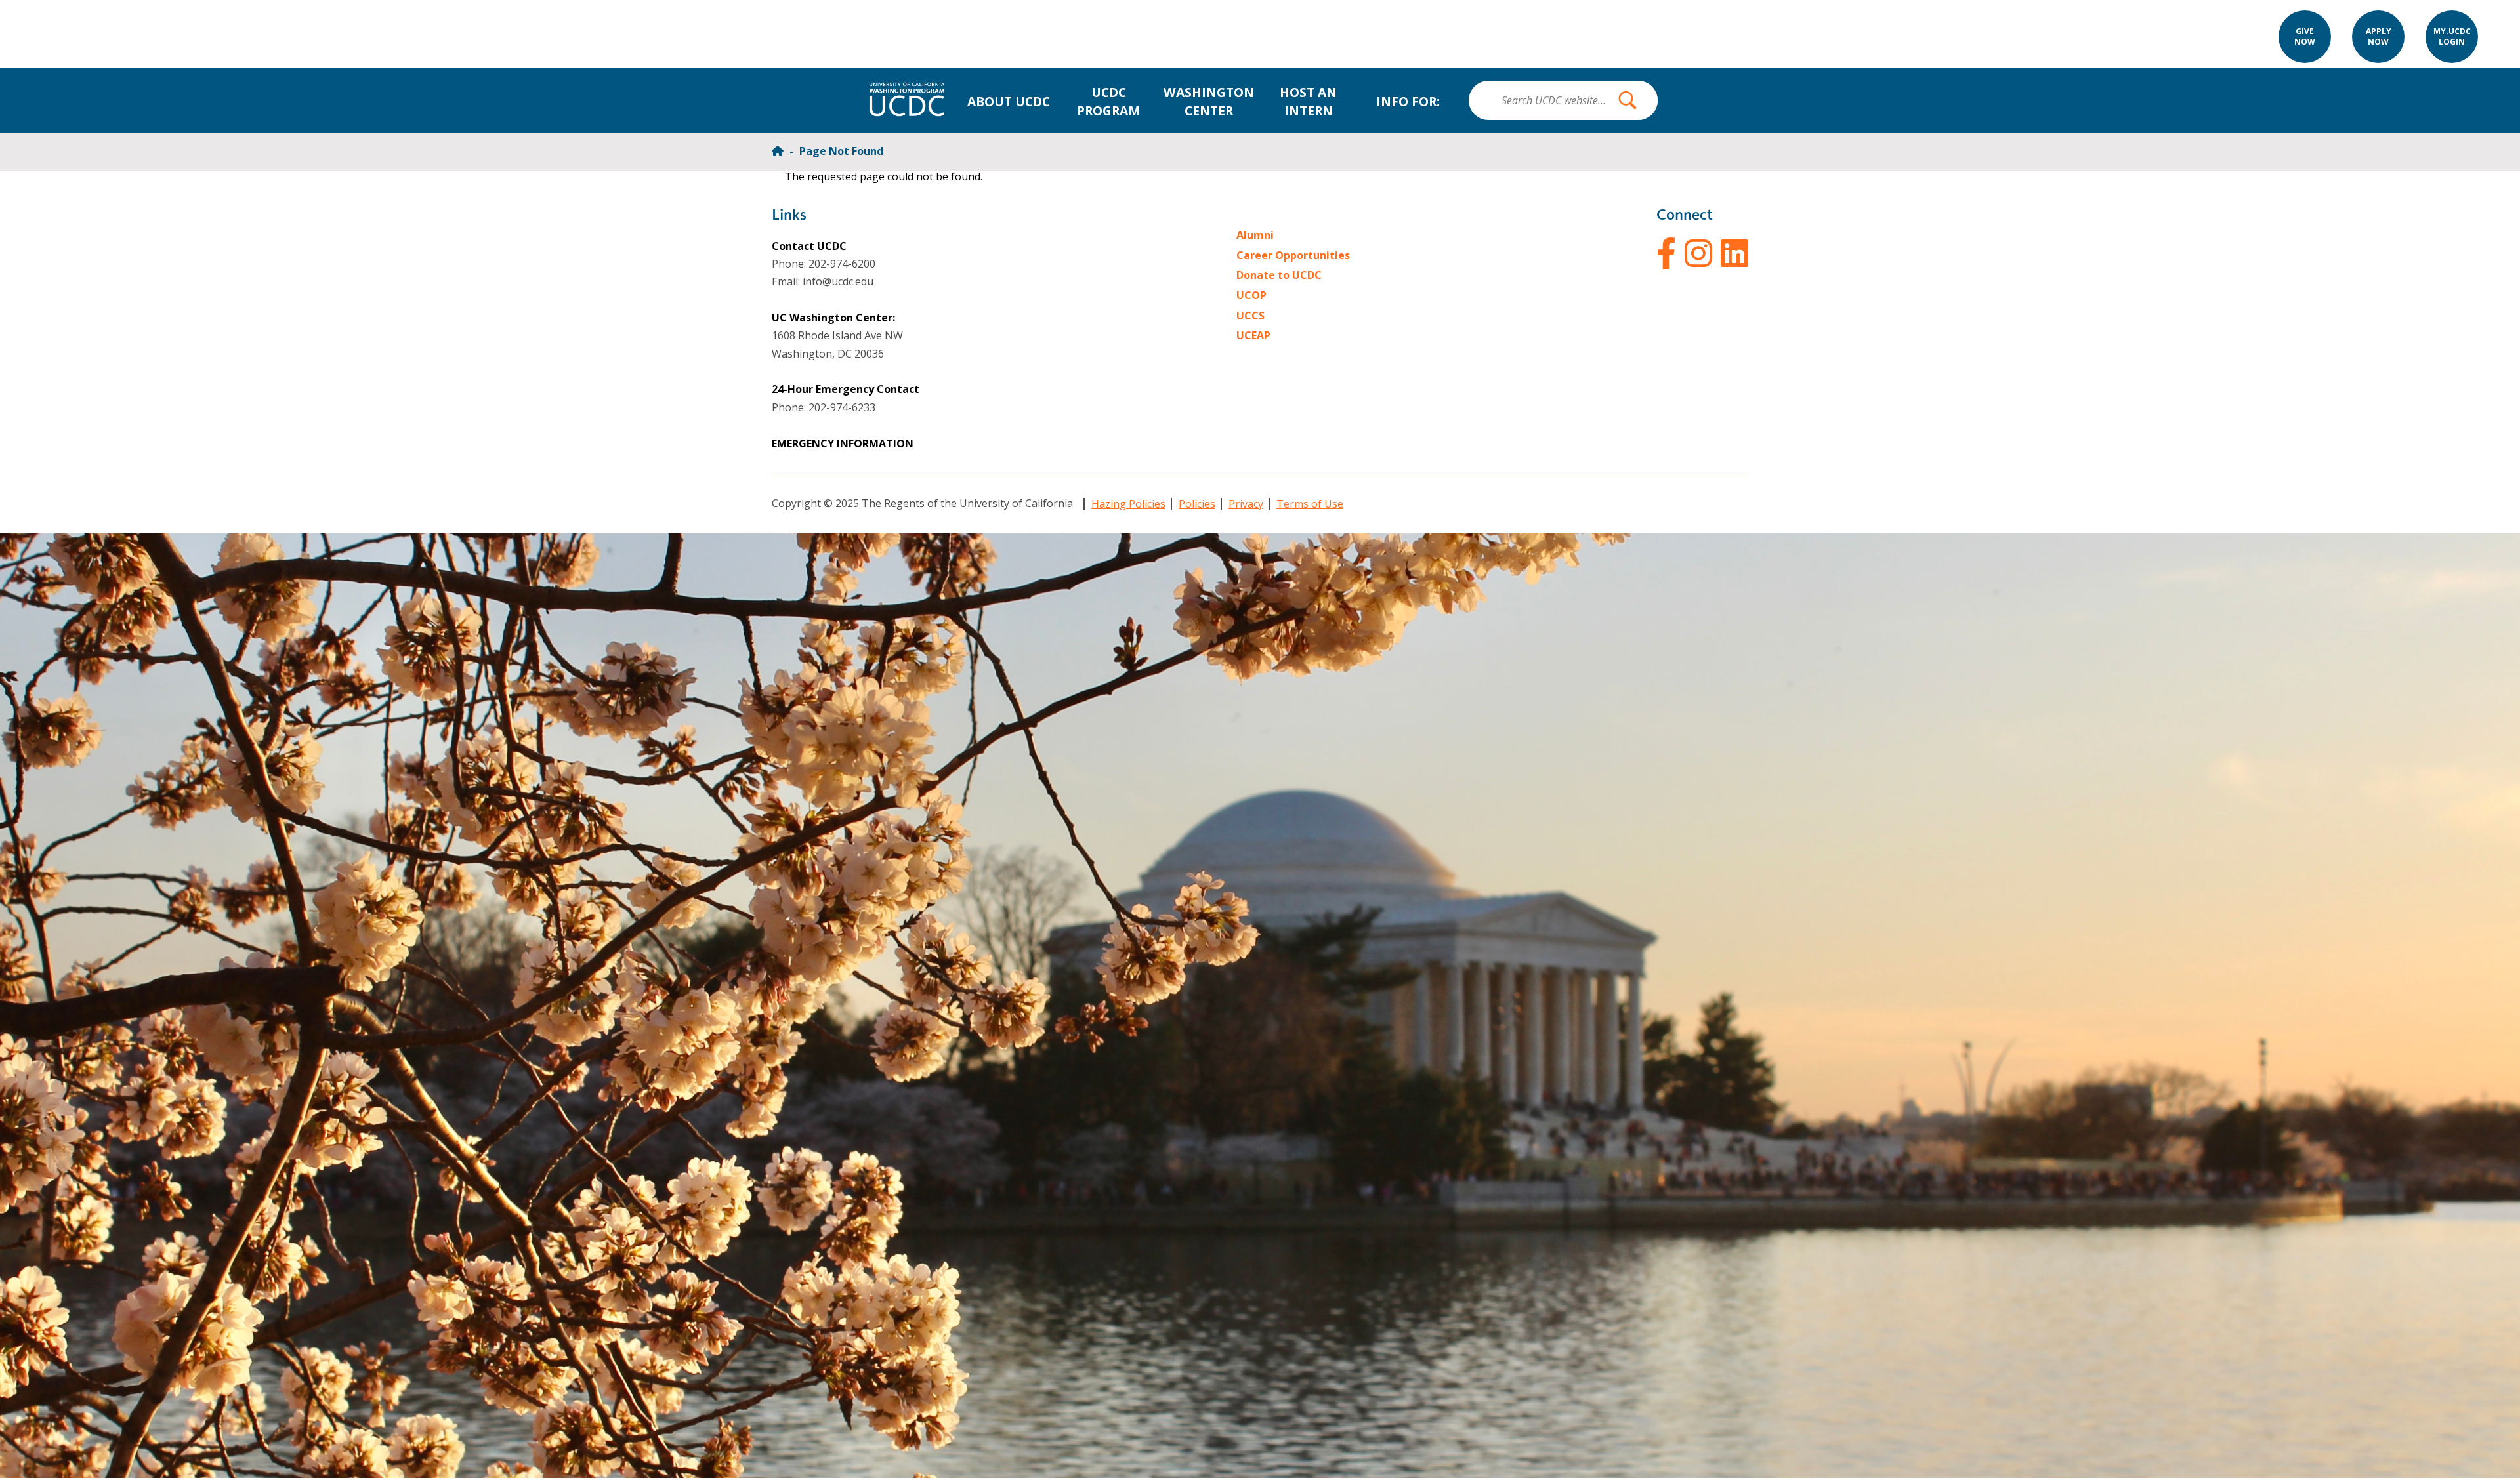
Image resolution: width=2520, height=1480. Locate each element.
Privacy (1246, 504)
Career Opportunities (1293, 255)
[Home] (779, 151)
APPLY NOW (2379, 37)
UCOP (1251, 295)
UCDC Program (1109, 101)
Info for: (1408, 101)
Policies (1197, 504)
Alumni (1255, 235)
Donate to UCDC (1279, 275)
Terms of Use (1310, 504)
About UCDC (1009, 101)
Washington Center (1209, 101)
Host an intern (1308, 101)
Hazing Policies (1128, 504)
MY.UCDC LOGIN (2452, 37)
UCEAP (1253, 335)
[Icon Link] (1666, 253)
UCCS (1250, 316)
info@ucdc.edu (838, 281)
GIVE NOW (2305, 37)
